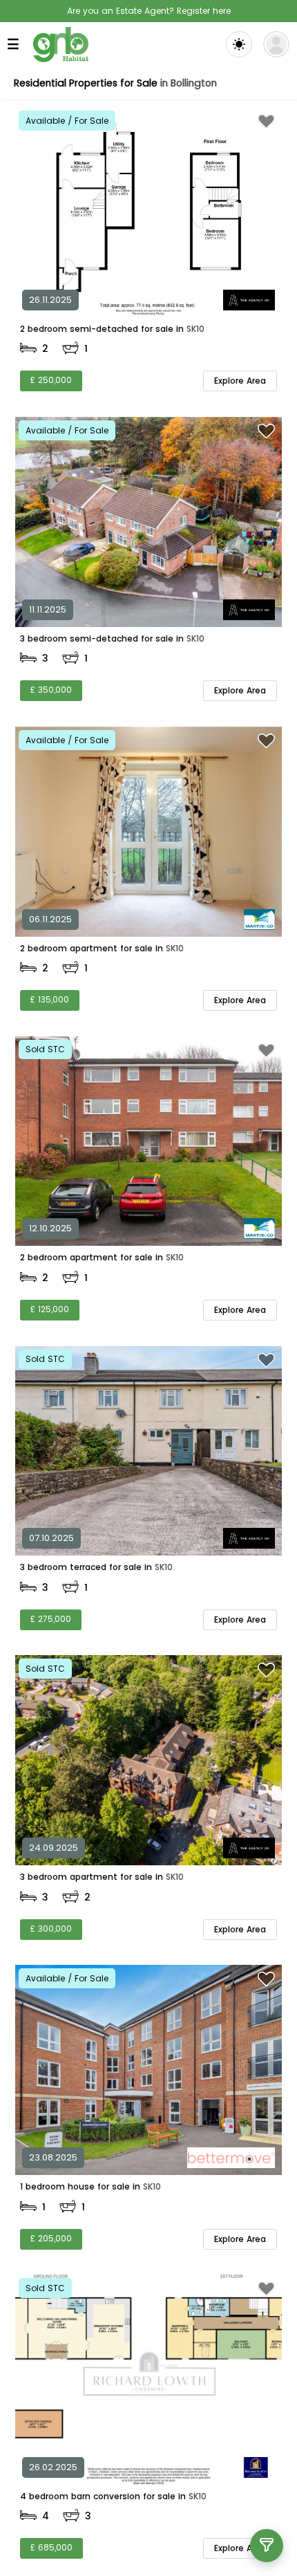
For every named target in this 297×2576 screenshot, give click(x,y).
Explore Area (240, 381)
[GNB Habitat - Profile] (276, 44)
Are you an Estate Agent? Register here (149, 11)
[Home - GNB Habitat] (61, 45)
